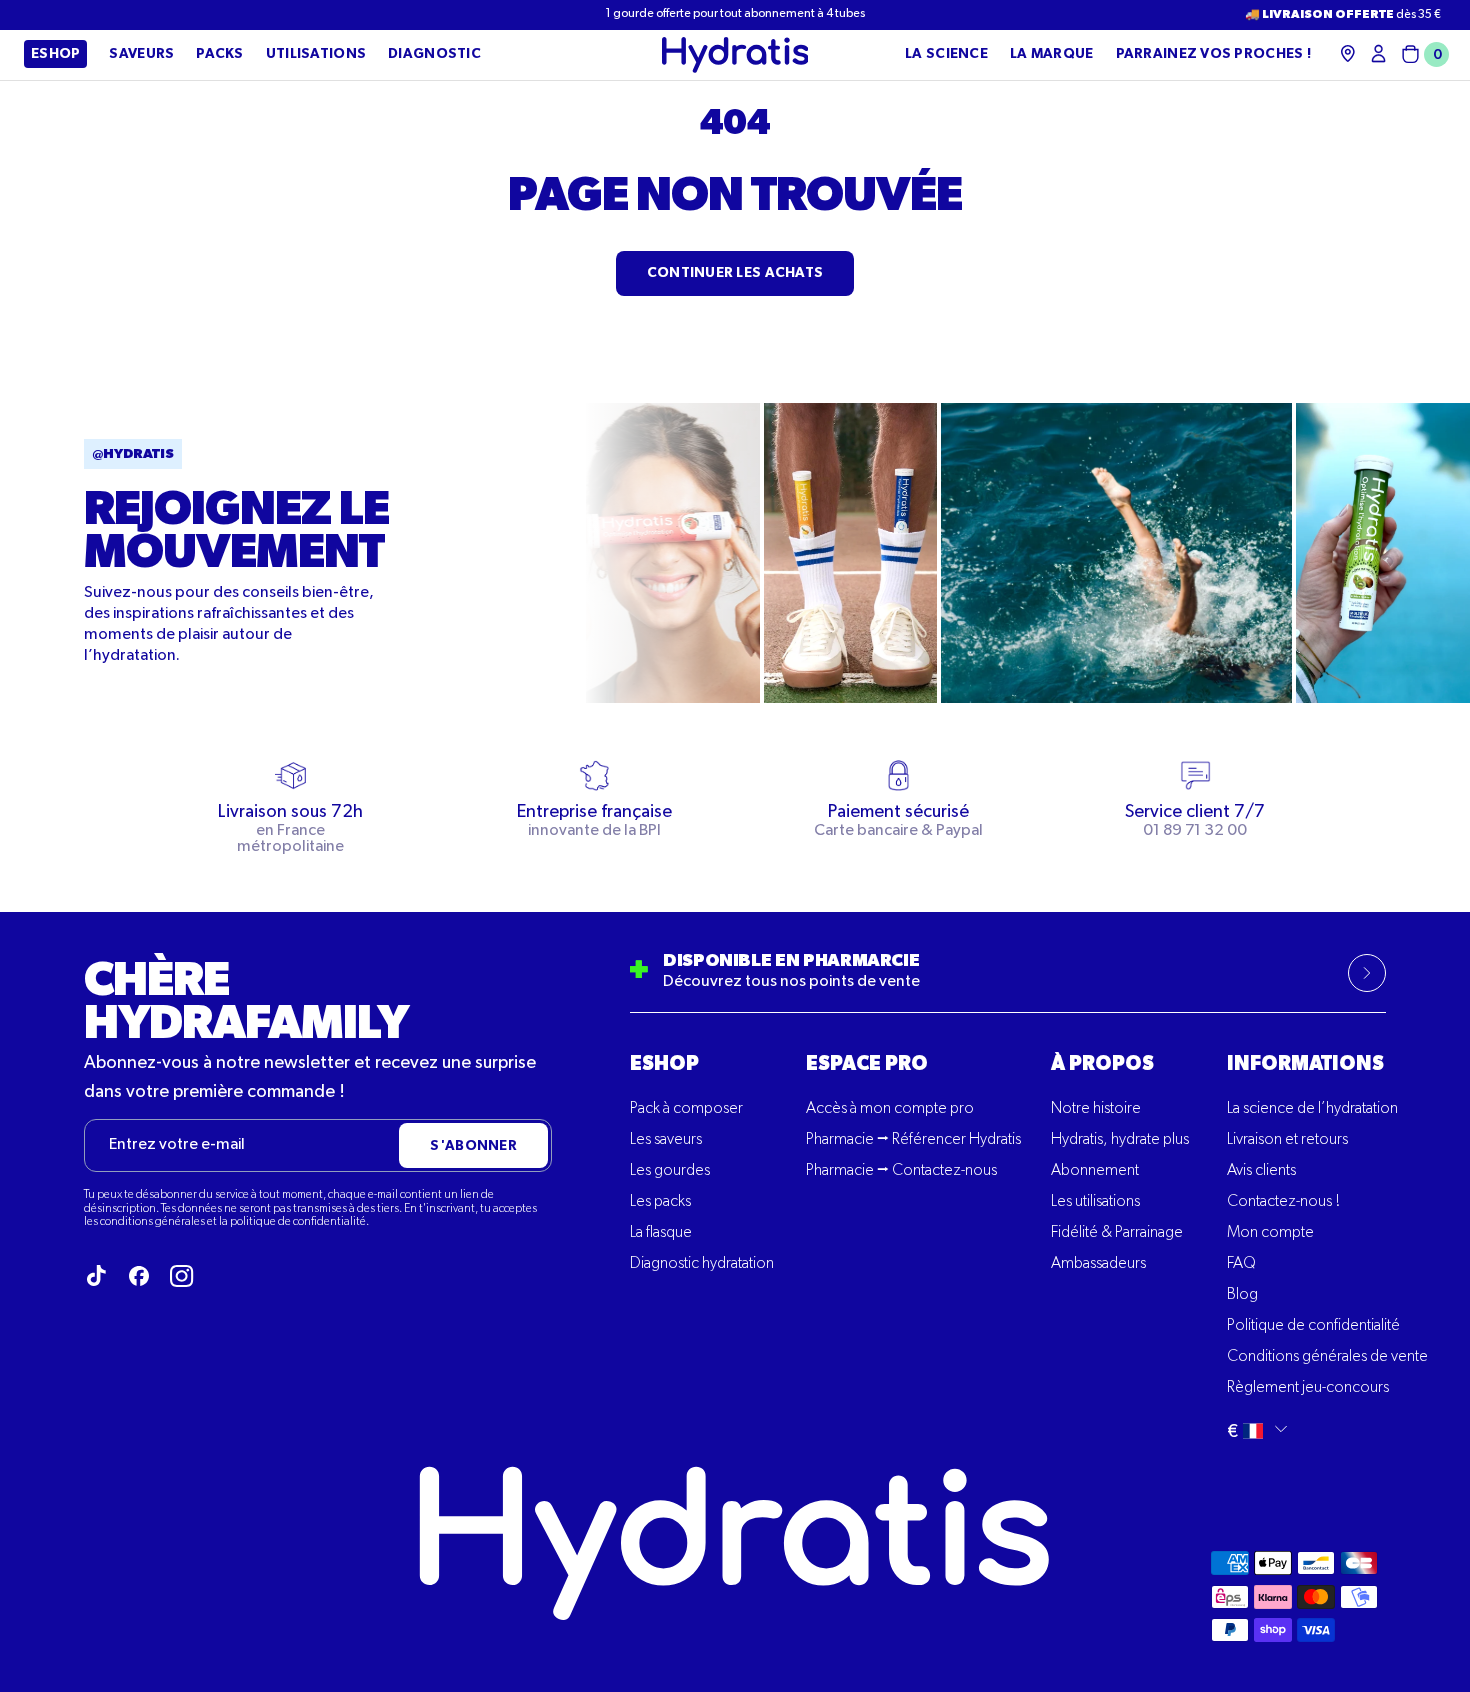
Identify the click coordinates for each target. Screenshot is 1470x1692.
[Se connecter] (1378, 53)
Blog (1242, 1295)
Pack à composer (686, 1109)
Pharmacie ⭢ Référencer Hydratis (913, 1140)
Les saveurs (666, 1140)
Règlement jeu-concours (1308, 1388)
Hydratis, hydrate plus (1120, 1140)
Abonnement (1095, 1171)
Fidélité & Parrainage (1117, 1233)
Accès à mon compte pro (890, 1109)
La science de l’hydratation (1312, 1109)
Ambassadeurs (1098, 1264)
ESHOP (664, 1064)
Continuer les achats (735, 273)
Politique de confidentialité (1313, 1326)
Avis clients (1261, 1171)
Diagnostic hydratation (702, 1264)
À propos (1102, 1064)
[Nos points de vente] (1348, 53)
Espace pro (867, 1064)
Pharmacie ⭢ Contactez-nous (901, 1171)
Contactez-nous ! (1283, 1202)
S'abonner (473, 1146)
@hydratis (133, 454)
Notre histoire (1096, 1109)
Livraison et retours (1287, 1140)
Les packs (660, 1202)
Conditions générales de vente (1327, 1357)
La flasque (661, 1233)
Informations (1305, 1064)
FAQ (1241, 1264)
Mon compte (1270, 1233)
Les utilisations (1095, 1202)
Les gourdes (670, 1171)
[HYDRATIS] (735, 55)
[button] (1421, 54)
